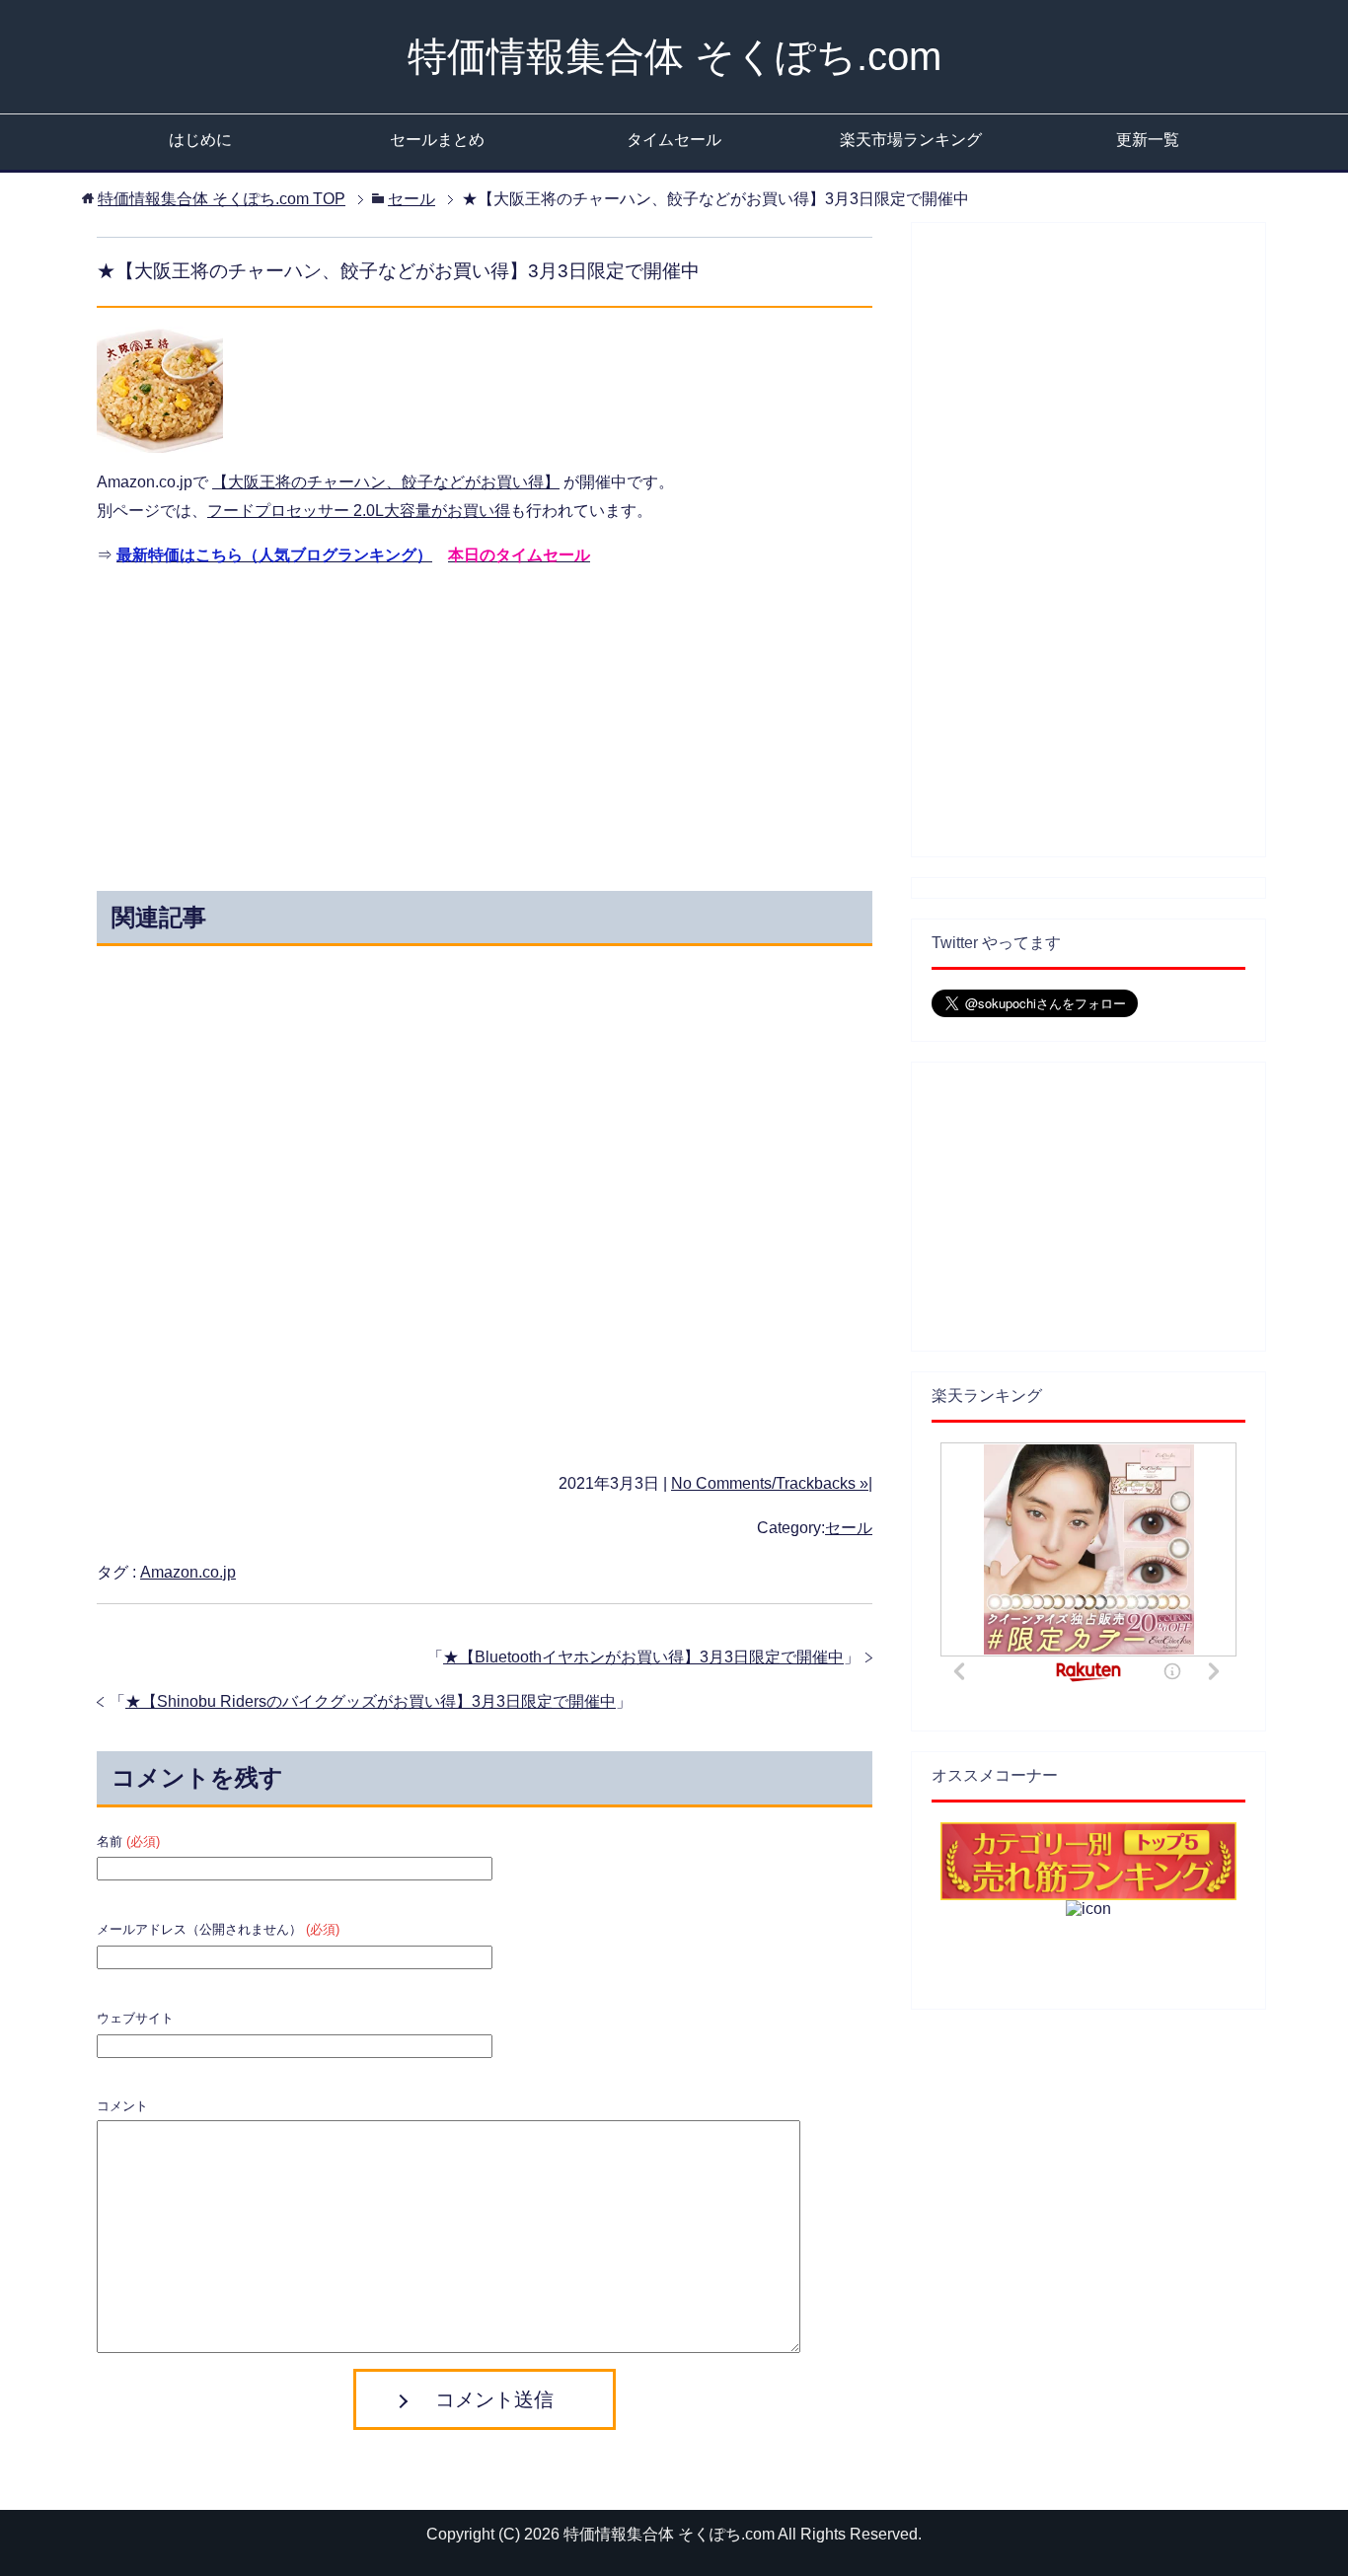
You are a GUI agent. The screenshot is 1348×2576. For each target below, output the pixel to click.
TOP (222, 199)
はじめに (200, 140)
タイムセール (674, 140)
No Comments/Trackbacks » (770, 1483)
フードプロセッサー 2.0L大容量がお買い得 (359, 511)
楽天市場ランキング (911, 140)
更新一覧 (1148, 140)
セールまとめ (437, 140)
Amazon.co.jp (188, 1572)
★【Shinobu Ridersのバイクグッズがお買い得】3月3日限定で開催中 (371, 1701)
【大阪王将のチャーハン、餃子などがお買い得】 (386, 482)
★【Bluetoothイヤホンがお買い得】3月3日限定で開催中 (643, 1657)
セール (849, 1528)
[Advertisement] (307, 723)
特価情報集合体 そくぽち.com (674, 56)
